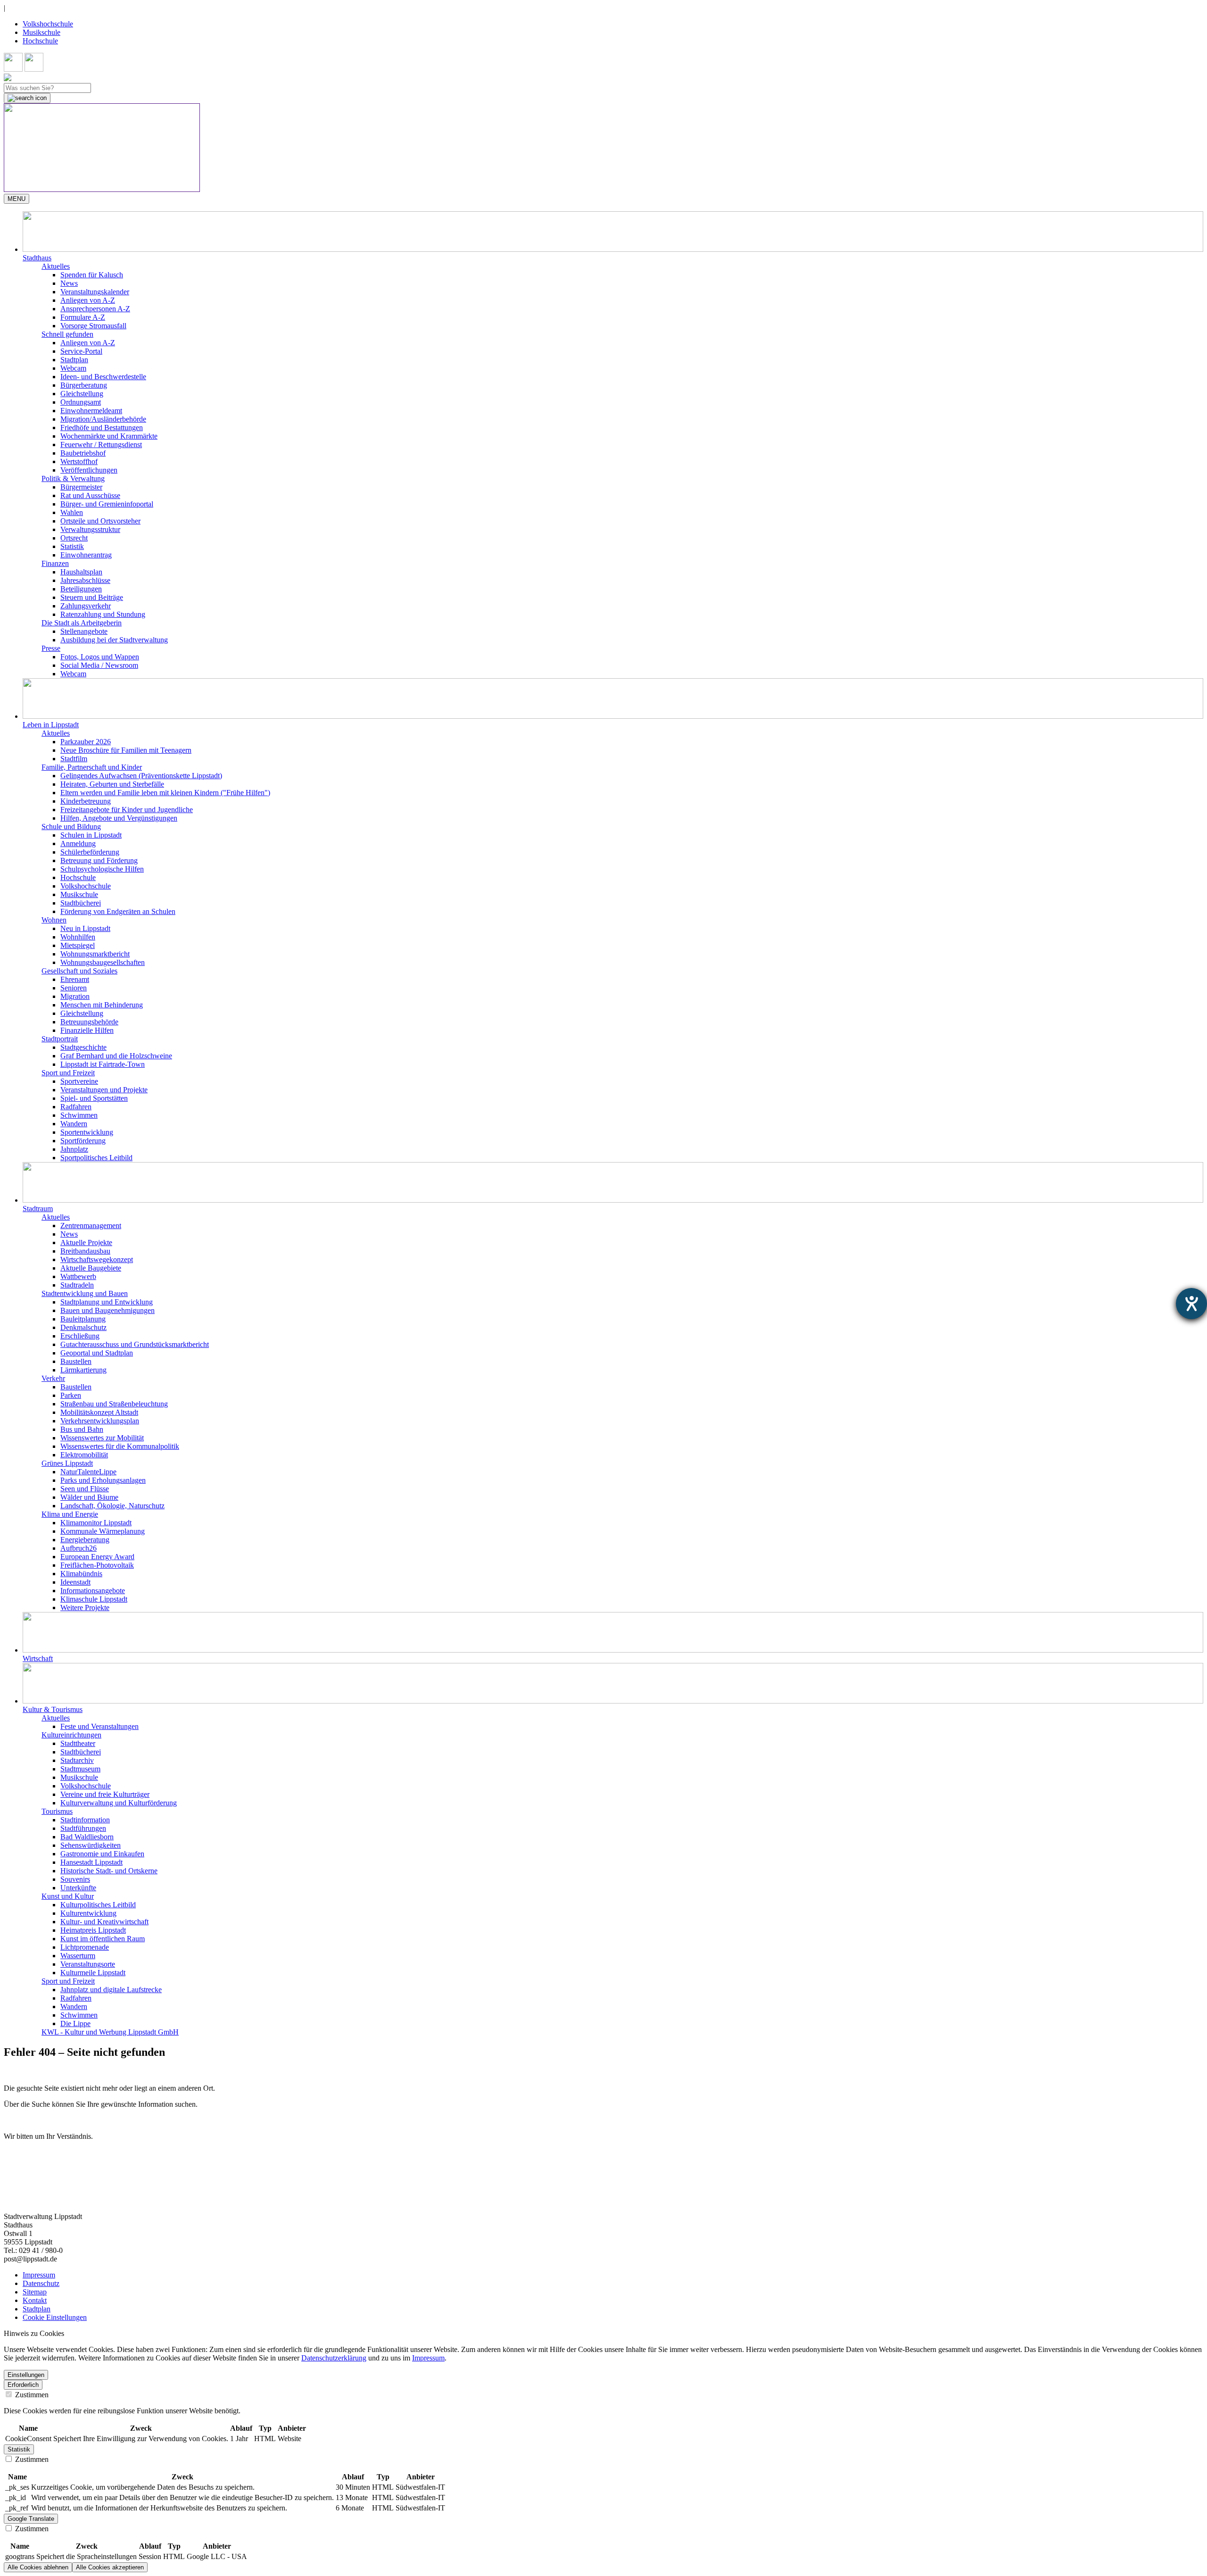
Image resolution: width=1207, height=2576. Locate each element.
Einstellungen (26, 2375)
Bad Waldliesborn (87, 1837)
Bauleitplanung (83, 1319)
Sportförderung (83, 1141)
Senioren (74, 988)
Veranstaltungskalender (95, 292)
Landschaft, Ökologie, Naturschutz (112, 1506)
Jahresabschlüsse (85, 580)
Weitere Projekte (85, 1608)
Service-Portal (81, 351)
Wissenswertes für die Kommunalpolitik (120, 1446)
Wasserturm (78, 1956)
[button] (613, 237)
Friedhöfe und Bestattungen (102, 428)
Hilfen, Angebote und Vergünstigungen (119, 818)
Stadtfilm (74, 759)
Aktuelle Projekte (86, 1242)
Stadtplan (74, 360)
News (69, 283)
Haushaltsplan (81, 572)
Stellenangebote (84, 631)
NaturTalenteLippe (88, 1472)
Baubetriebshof (83, 453)
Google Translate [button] (31, 2519)
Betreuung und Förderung (99, 860)
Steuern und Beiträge (92, 597)
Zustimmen (31, 2395)
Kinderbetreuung (86, 801)
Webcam (73, 368)
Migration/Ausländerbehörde (103, 419)
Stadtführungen (83, 1828)
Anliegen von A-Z (88, 300)
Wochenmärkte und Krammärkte (109, 436)
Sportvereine (79, 1081)
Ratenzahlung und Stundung (103, 614)
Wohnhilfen (78, 937)
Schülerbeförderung (90, 852)
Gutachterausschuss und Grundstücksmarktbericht (135, 1344)
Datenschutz (41, 2283)
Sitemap (35, 2292)
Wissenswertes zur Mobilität (102, 1438)
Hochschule (40, 41)
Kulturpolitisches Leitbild (98, 1905)
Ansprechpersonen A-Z (95, 309)
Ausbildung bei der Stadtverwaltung (114, 640)
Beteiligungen (81, 589)
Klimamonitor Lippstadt (96, 1523)
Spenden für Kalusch (92, 275)
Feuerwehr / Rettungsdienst (101, 445)
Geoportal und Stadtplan (97, 1353)
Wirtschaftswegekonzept (97, 1259)
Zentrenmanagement (91, 1226)
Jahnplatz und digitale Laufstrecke (111, 1990)
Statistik (72, 546)
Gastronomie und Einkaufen (102, 1854)
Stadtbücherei (81, 903)
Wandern (74, 1124)
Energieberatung (85, 1540)
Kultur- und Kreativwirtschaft (104, 1922)
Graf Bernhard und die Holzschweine (116, 1056)
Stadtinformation (85, 1820)
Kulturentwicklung (88, 1913)
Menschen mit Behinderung (102, 1005)
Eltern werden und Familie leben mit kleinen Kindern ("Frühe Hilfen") (165, 793)
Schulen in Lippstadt (91, 835)
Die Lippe (75, 2023)
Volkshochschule (48, 24)
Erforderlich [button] (23, 2385)
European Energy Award (97, 1557)
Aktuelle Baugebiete (91, 1268)
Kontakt (35, 2300)
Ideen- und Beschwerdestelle (103, 377)
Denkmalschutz (83, 1327)
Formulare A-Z (83, 317)
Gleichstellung (82, 394)
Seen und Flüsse (85, 1489)
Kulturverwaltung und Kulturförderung (119, 1803)
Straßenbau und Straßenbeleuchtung (114, 1404)
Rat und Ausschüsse (90, 495)
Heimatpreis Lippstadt (93, 1930)
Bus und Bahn (82, 1429)
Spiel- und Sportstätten (94, 1098)
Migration (75, 996)
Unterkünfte (78, 1888)
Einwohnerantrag (86, 555)
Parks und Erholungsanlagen (103, 1480)
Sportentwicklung (87, 1132)
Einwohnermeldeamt (91, 411)
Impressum (39, 2275)
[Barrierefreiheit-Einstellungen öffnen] (1191, 1304)
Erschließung (80, 1336)
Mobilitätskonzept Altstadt (99, 1412)
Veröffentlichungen (89, 470)
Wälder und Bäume (89, 1497)
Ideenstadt (75, 1582)
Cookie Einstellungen (55, 2317)
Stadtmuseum (80, 1769)
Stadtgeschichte (83, 1047)
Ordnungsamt (81, 402)
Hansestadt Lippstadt (91, 1862)
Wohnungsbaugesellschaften (103, 962)
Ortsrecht (74, 538)
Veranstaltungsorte (88, 1964)
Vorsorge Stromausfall (93, 326)
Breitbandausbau (85, 1251)
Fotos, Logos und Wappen (100, 657)
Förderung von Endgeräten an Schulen (118, 911)
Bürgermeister (81, 487)
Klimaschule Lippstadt (94, 1599)
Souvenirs (75, 1879)
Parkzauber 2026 (86, 742)
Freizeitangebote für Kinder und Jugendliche (127, 810)
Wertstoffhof (79, 461)
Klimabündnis (81, 1574)
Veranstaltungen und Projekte (104, 1090)
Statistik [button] (19, 2449)
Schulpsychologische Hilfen (102, 869)
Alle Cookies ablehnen (38, 2567)
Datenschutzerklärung (334, 2358)
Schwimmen (79, 1115)
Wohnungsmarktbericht (95, 954)
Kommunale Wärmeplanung (103, 1531)
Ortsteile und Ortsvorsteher (100, 521)
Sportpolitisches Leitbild (96, 1158)
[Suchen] (27, 98)
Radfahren (76, 1107)
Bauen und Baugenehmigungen (107, 1310)
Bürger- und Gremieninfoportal (107, 504)
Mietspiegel (78, 945)
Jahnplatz (74, 1149)
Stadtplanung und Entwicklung (107, 1302)
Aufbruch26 (79, 1548)
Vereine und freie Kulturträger (105, 1794)
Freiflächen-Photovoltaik (97, 1565)
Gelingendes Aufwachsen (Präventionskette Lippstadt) (141, 776)
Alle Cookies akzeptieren (110, 2567)
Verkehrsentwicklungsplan (100, 1421)
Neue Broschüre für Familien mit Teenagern (126, 750)
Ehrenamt (75, 979)
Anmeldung (78, 843)
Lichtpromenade (85, 1947)
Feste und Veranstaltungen (99, 1726)
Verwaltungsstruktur (90, 529)
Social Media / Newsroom (99, 665)
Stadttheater (78, 1743)
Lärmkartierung (83, 1370)
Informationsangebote (93, 1591)
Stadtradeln (77, 1285)
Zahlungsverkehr (86, 606)
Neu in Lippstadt (85, 928)
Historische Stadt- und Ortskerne (109, 1871)
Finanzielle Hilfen (87, 1030)
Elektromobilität (84, 1455)
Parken (71, 1395)
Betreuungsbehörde (89, 1022)
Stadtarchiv (77, 1760)
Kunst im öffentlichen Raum (103, 1939)
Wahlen (72, 512)
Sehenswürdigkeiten (91, 1845)
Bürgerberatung (84, 385)
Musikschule (41, 32)
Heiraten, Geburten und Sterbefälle (112, 784)
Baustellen (76, 1361)
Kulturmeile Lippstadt (93, 1973)
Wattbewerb (78, 1276)
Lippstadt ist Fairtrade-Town (103, 1064)
